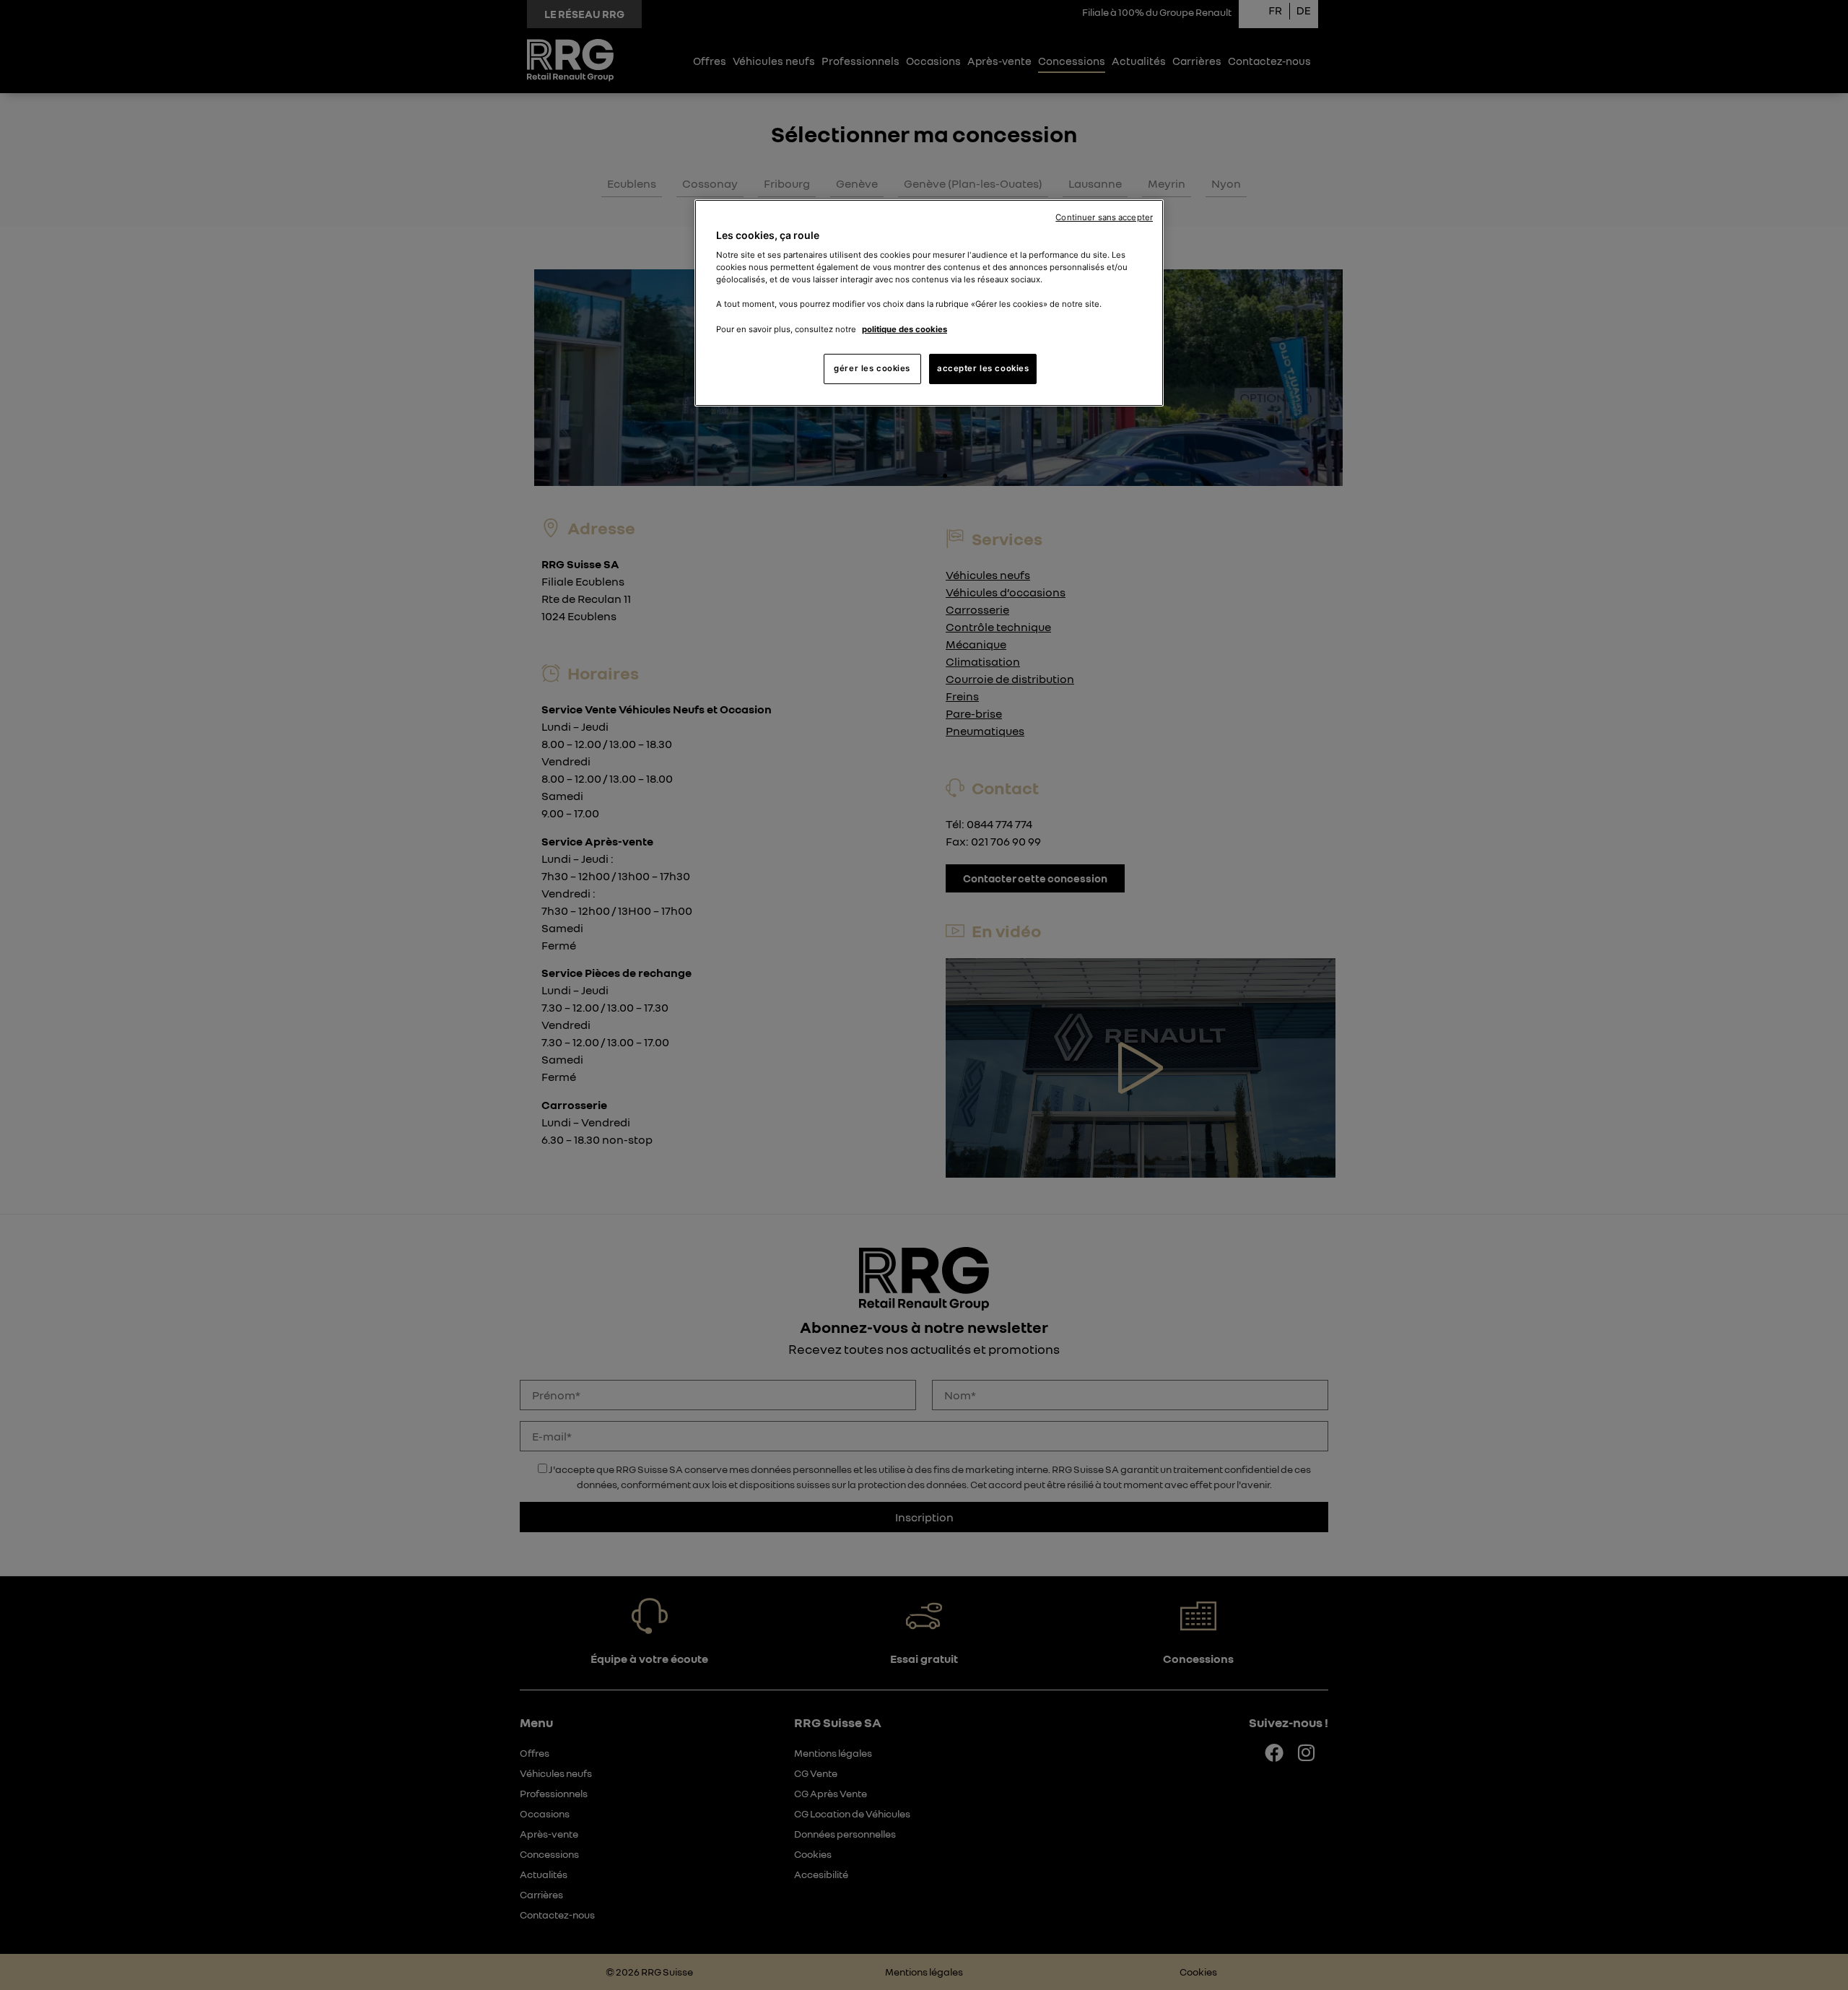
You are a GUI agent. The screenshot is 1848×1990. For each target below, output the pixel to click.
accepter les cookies (983, 368)
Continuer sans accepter (1104, 217)
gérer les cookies (872, 368)
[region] (929, 303)
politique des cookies (905, 329)
